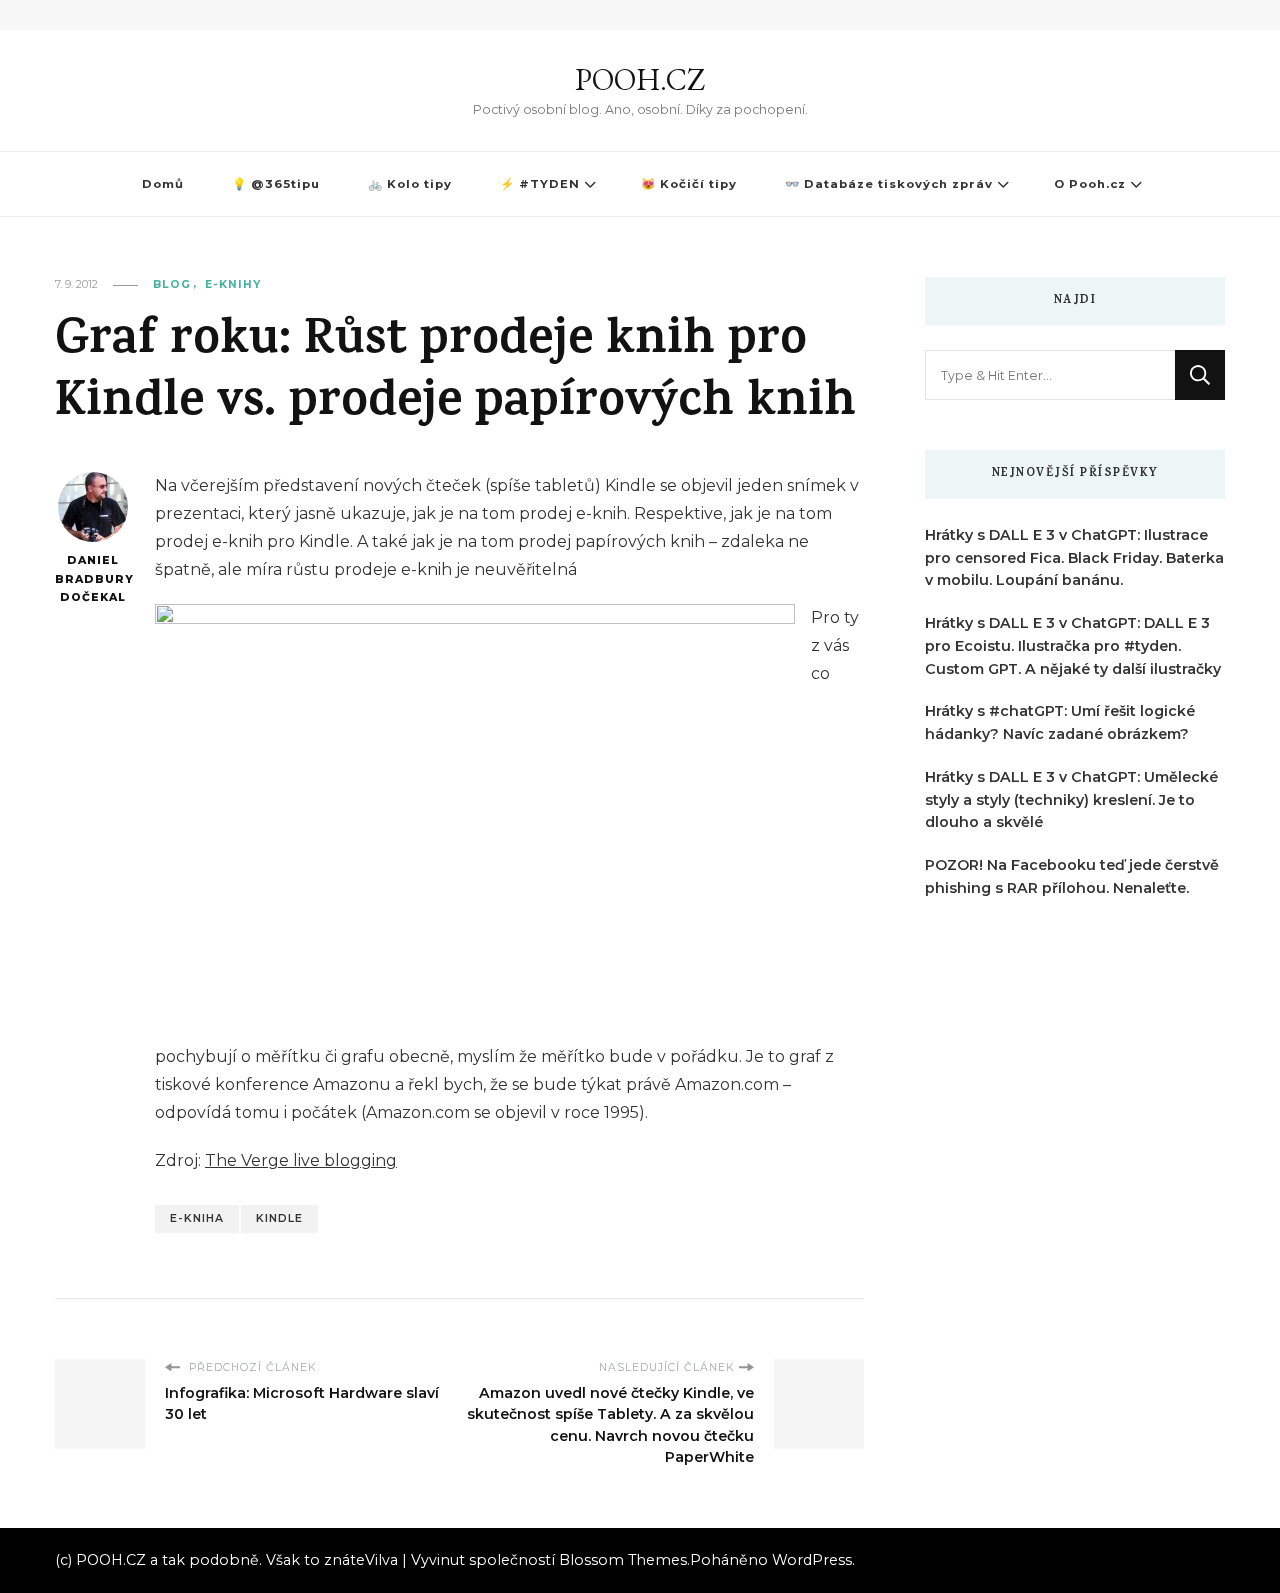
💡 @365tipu (276, 184)
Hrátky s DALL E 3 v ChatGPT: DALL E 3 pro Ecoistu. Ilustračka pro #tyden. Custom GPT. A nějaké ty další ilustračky (1073, 646)
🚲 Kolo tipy (410, 184)
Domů (163, 184)
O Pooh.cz (1090, 184)
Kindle (279, 1218)
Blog (172, 284)
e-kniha (197, 1218)
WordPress (812, 1560)
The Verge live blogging (301, 1160)
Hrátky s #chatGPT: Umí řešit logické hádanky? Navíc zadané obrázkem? (1060, 722)
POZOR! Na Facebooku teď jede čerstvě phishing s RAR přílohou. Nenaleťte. (1072, 876)
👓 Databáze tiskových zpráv (889, 184)
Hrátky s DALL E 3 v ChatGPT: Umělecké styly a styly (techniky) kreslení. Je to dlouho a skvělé (1071, 800)
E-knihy (233, 284)
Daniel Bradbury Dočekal (92, 579)
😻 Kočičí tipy (689, 184)
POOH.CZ (640, 79)
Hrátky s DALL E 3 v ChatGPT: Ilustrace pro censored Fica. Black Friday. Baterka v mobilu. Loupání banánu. (1074, 558)
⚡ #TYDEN (540, 184)
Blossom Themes (623, 1560)
